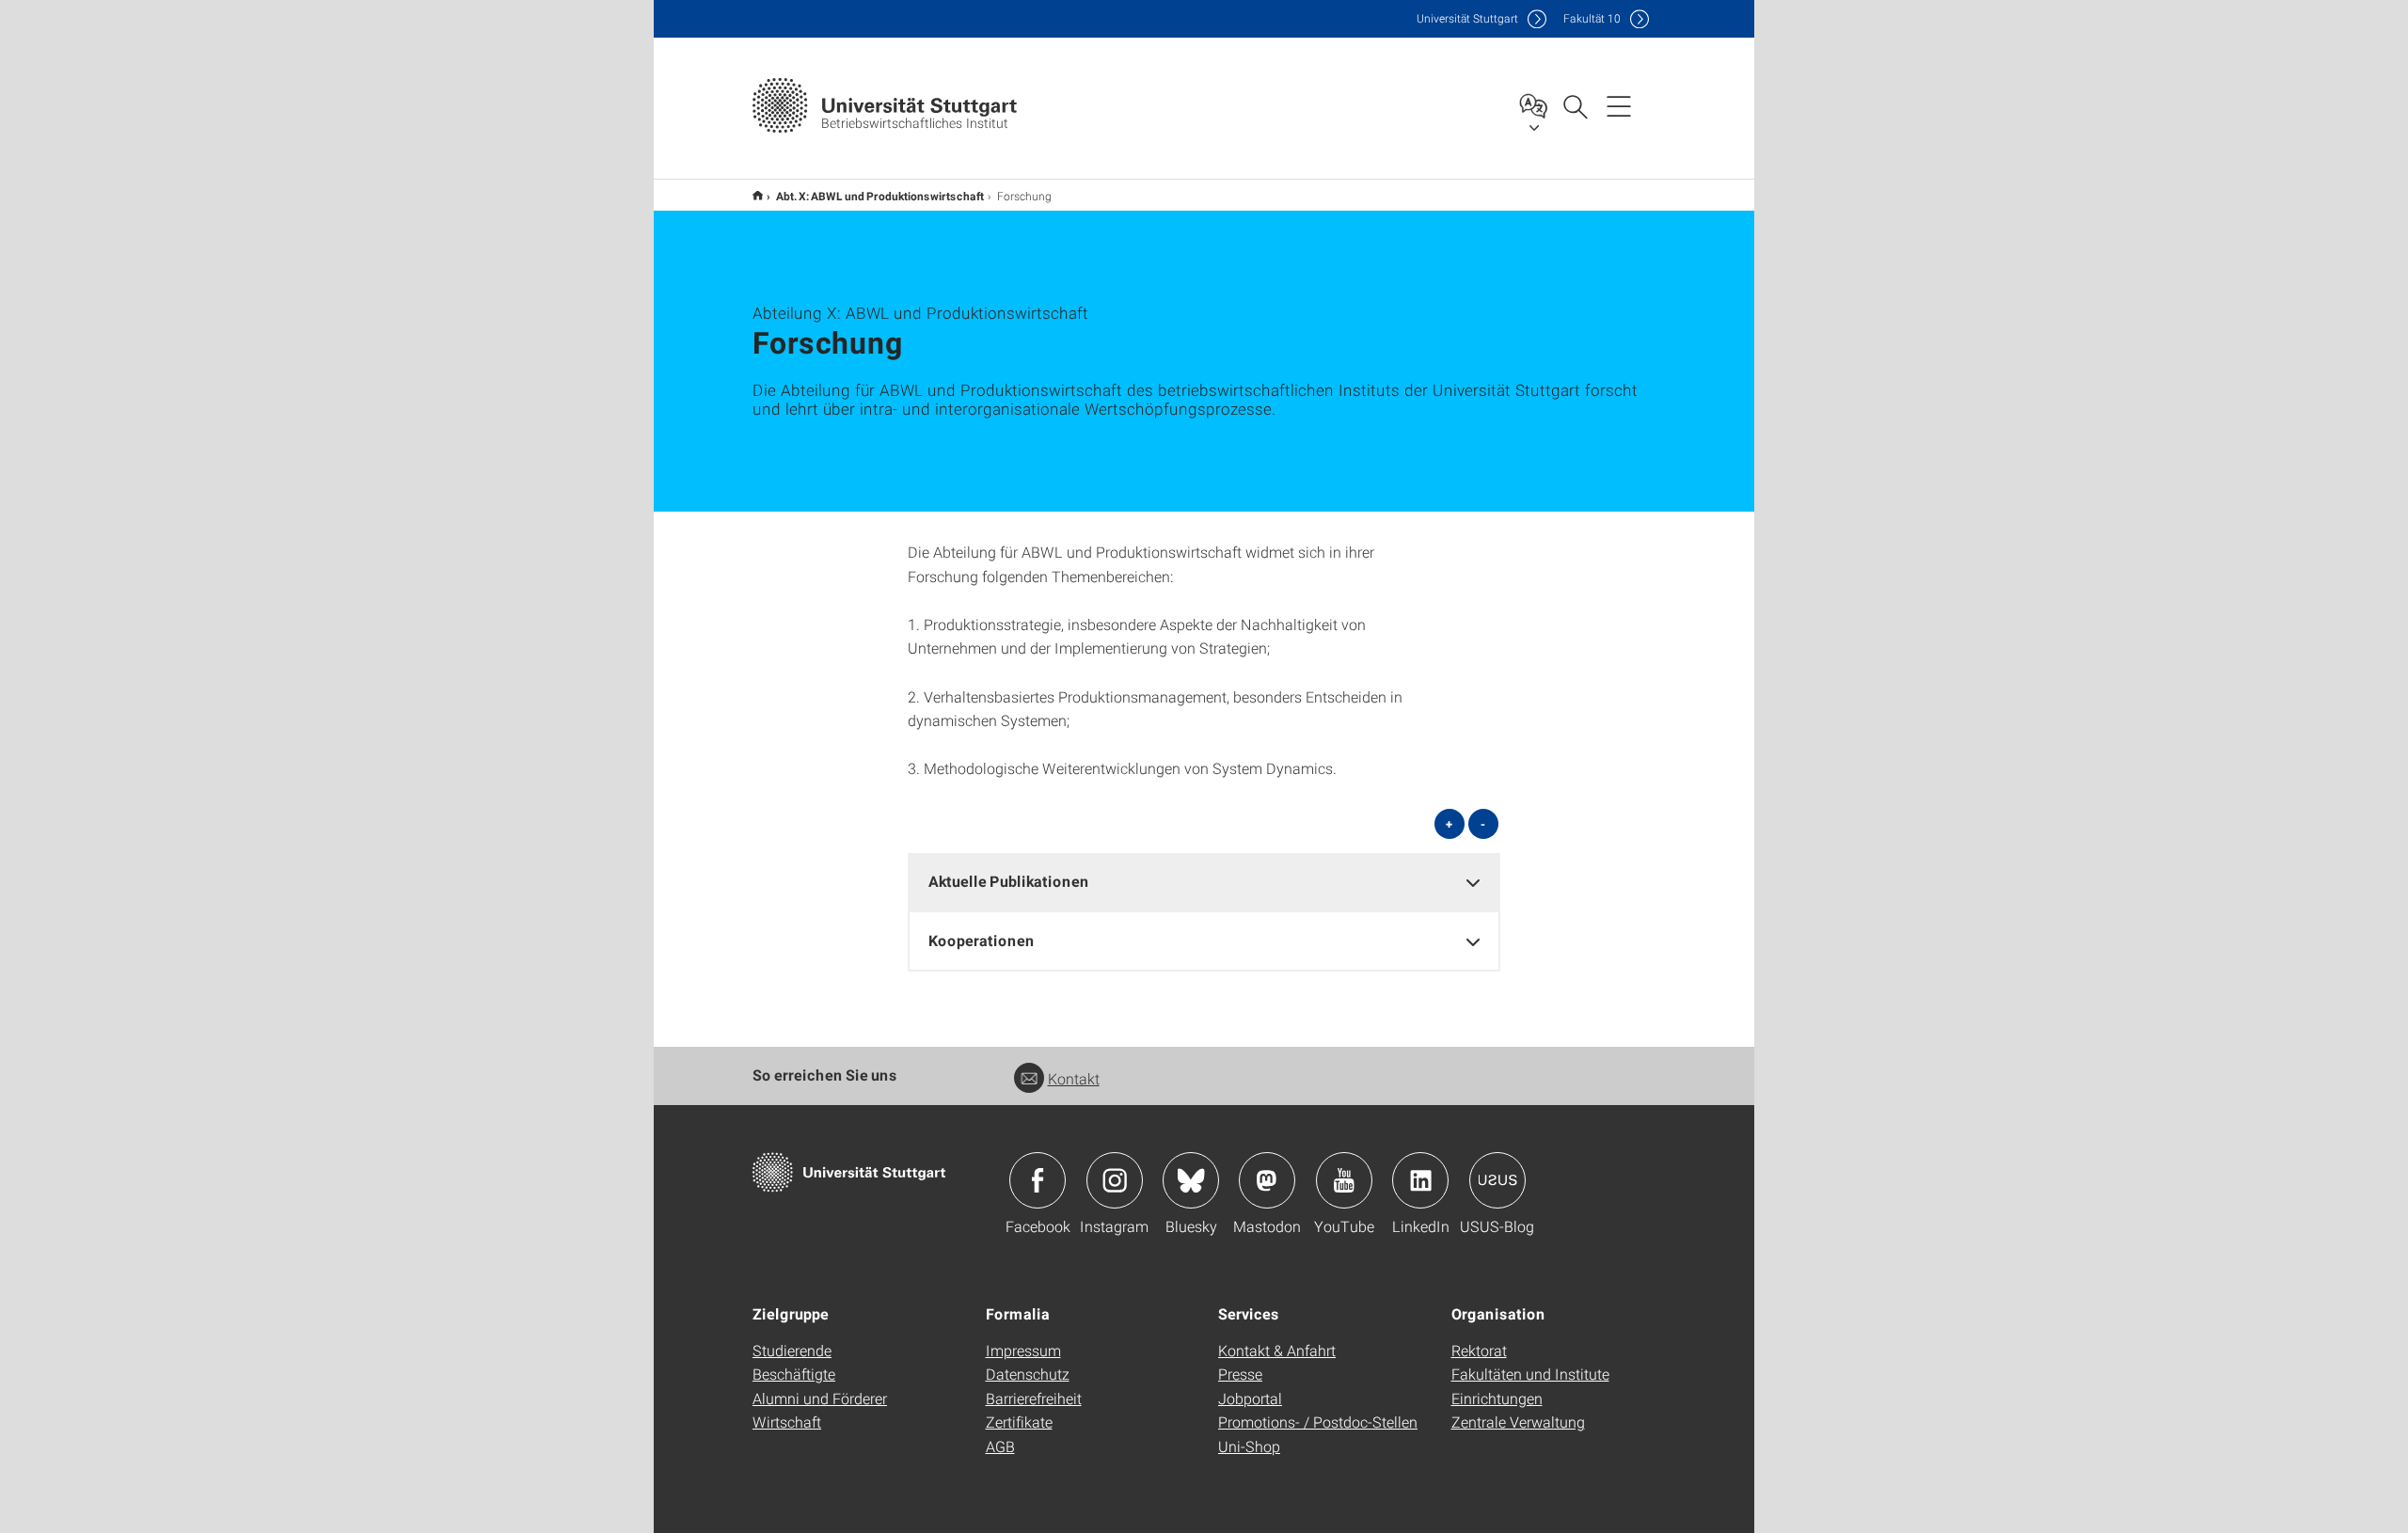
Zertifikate (1019, 1422)
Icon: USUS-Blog (1497, 1180)
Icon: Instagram (1115, 1180)
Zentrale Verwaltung (1518, 1422)
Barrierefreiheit (1034, 1398)
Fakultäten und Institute (1530, 1374)
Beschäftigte (794, 1374)
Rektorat (1479, 1350)
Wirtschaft (787, 1422)
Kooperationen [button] (982, 940)
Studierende (792, 1350)
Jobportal (1250, 1398)
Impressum (1023, 1350)
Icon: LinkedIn (1420, 1180)
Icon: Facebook (1038, 1180)
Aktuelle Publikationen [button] (1009, 881)
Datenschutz (1028, 1374)
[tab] (1204, 882)
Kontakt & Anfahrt (1277, 1350)
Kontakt (1074, 1078)
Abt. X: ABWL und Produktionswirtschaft (880, 196)
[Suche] (1575, 105)
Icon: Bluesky (1191, 1180)
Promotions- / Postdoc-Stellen (1318, 1422)
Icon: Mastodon (1267, 1180)
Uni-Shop (1249, 1446)
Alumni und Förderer (820, 1398)
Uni (1467, 18)
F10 (1592, 18)
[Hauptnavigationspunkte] (1619, 105)
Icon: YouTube (1344, 1180)
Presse (1240, 1374)
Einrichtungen (1497, 1398)
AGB (1000, 1446)
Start (758, 195)
